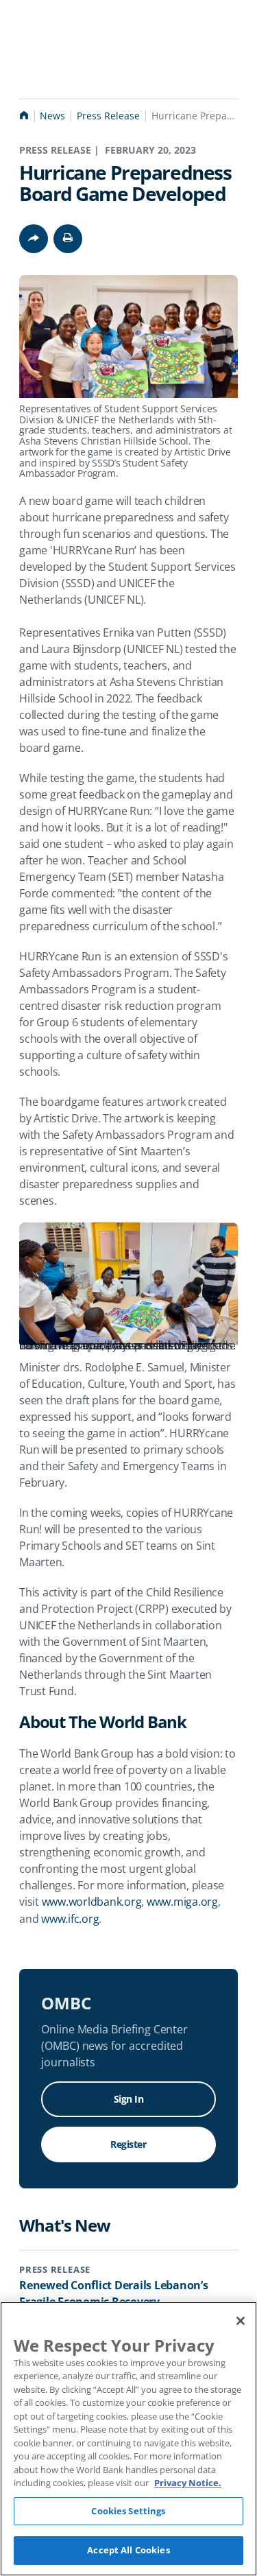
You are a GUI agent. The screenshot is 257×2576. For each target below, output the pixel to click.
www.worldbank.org (92, 1902)
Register (128, 2144)
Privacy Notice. (188, 2483)
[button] (68, 239)
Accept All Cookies (128, 2550)
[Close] (241, 2321)
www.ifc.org (70, 1919)
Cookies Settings (128, 2511)
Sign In (129, 2099)
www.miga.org (182, 1902)
